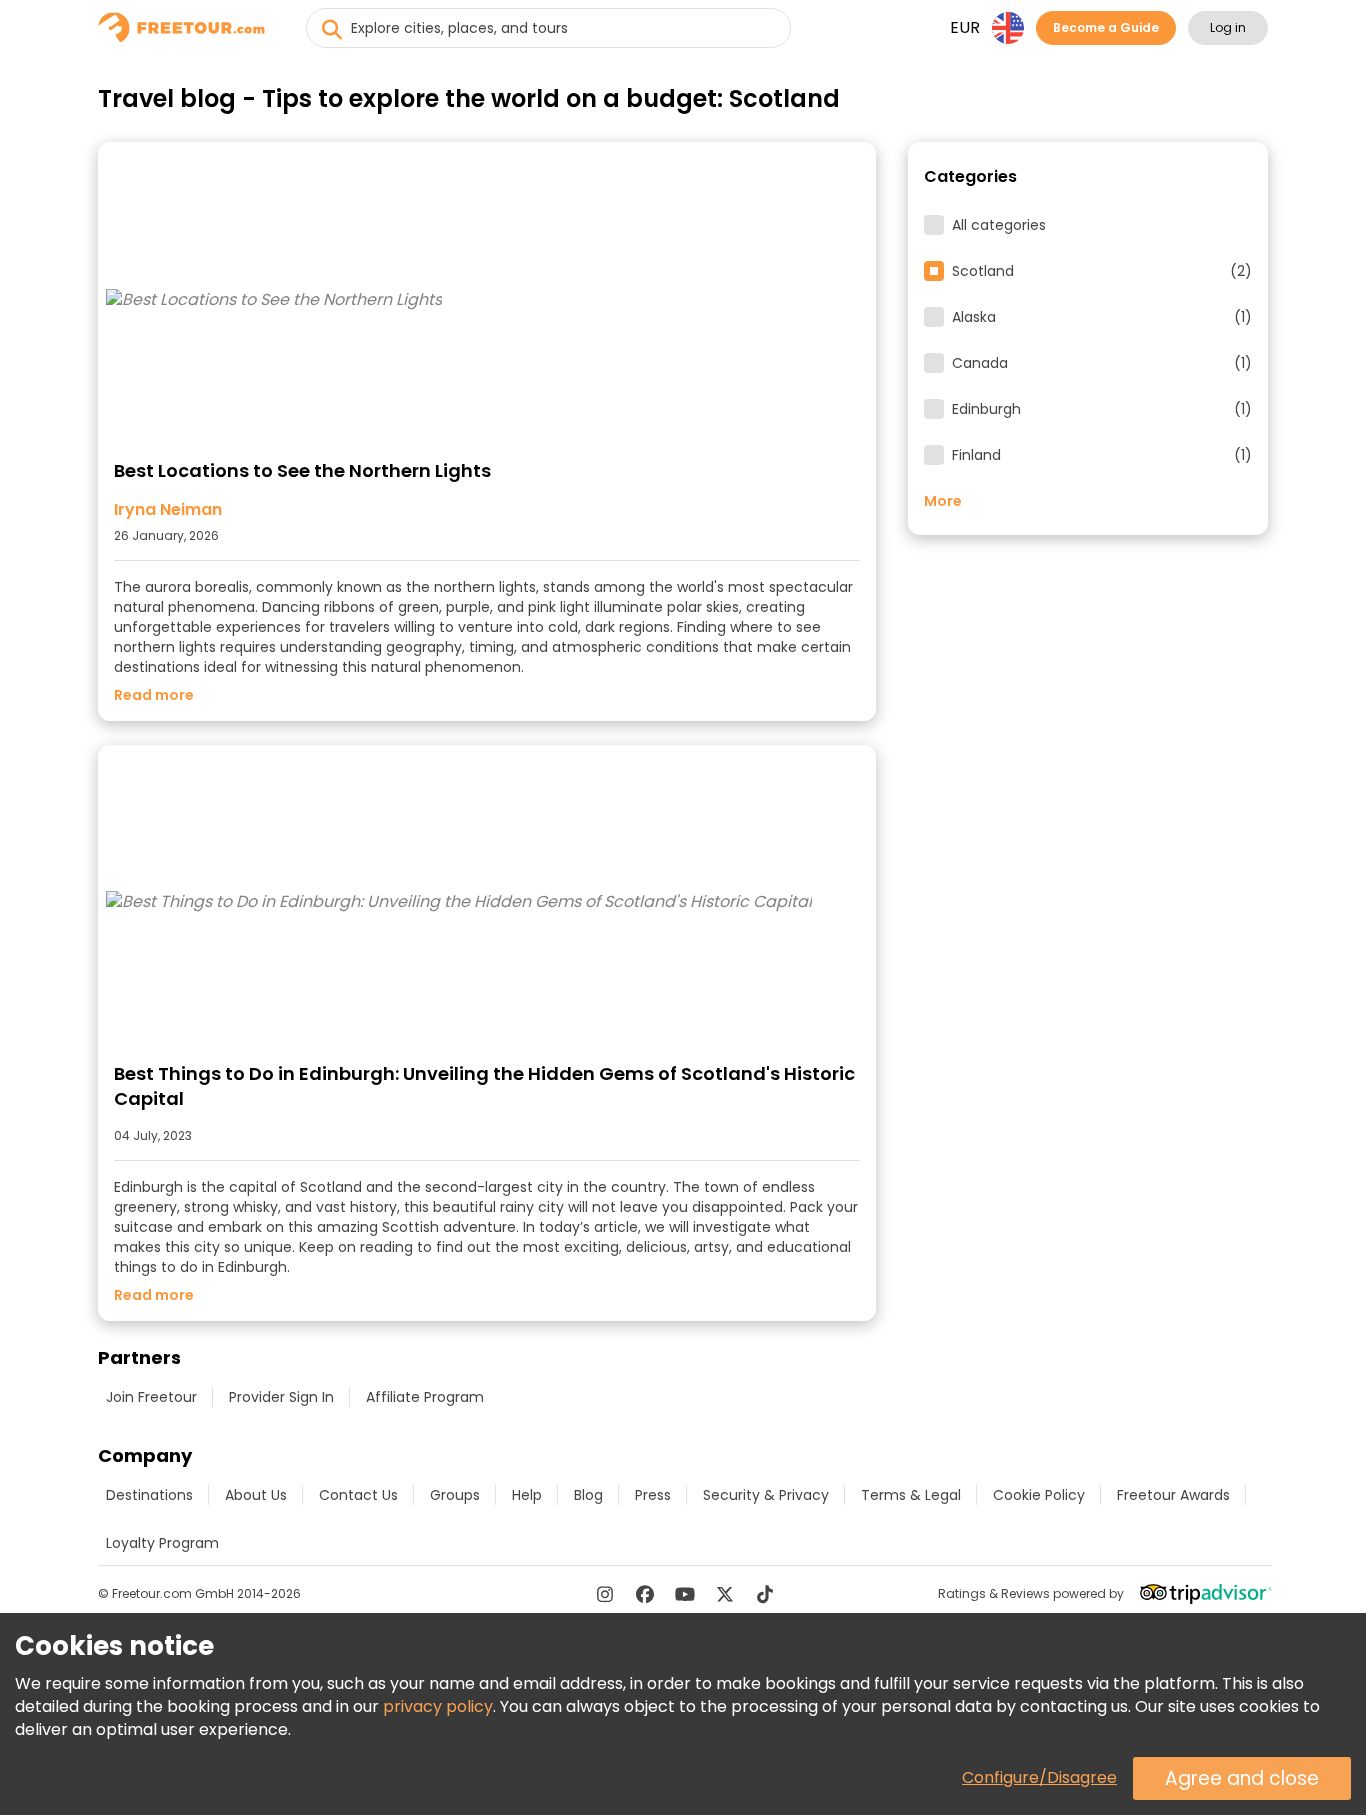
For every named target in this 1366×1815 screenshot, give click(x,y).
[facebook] (645, 1594)
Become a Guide (1106, 27)
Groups (455, 1495)
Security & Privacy (766, 1495)
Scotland (1102, 271)
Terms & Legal (911, 1495)
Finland (1102, 455)
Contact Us (358, 1495)
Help (527, 1495)
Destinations (149, 1495)
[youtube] (685, 1594)
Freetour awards (1173, 1495)
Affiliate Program (425, 1397)
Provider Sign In (281, 1397)
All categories (999, 225)
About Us (256, 1495)
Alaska (1102, 317)
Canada (1102, 363)
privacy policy (438, 1706)
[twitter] (725, 1594)
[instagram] (605, 1594)
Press (653, 1495)
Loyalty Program (162, 1543)
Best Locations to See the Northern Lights (302, 470)
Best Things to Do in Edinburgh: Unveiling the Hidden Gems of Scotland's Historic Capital (484, 1086)
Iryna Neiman (168, 510)
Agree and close (1242, 1778)
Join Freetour (151, 1397)
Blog (588, 1495)
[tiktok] (765, 1594)
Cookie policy (1039, 1495)
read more (154, 695)
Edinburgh (1102, 409)
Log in (1228, 27)
